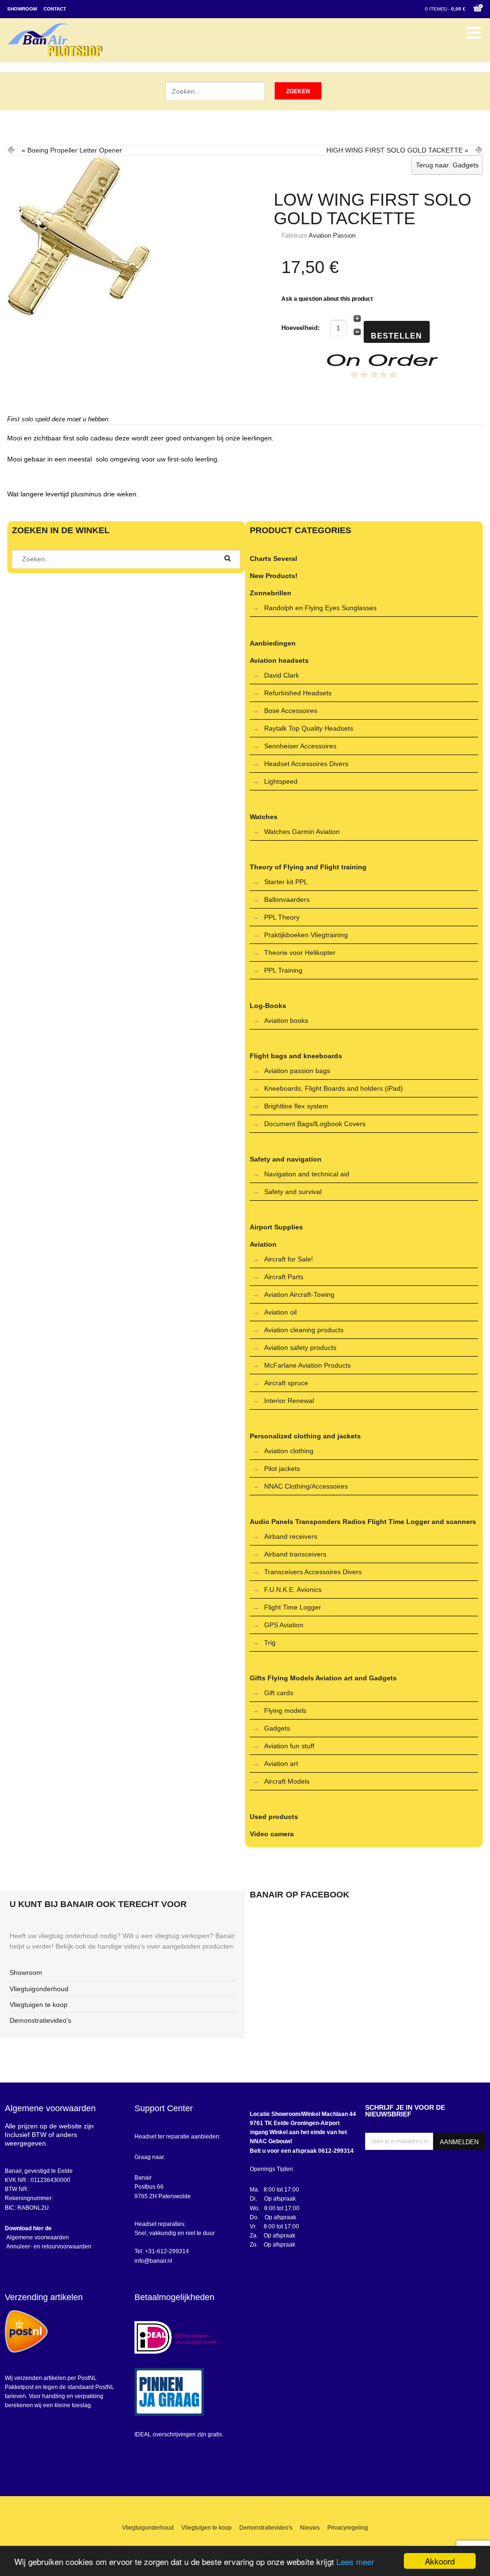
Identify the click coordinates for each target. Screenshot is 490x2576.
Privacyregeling (348, 2528)
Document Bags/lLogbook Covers (315, 1124)
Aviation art (281, 1764)
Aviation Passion (332, 236)
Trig (270, 1643)
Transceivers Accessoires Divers (313, 1572)
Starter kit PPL (286, 882)
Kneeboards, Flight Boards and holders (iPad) (334, 1088)
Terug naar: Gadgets (447, 165)
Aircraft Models (287, 1781)
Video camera (272, 1834)
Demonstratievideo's (40, 2020)
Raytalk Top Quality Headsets (309, 728)
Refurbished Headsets (298, 693)
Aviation (263, 1244)
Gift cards (279, 1693)
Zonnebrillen (271, 593)
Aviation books (286, 1020)
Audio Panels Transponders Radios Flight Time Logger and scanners (363, 1522)
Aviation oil (280, 1312)
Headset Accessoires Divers (306, 764)
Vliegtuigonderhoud (39, 1989)
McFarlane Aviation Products (307, 1365)
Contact (55, 9)
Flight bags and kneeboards (296, 1056)
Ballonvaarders (287, 899)
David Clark (282, 675)
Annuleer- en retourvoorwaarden (48, 2247)
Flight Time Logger (293, 1607)
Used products (274, 1817)
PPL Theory (282, 917)
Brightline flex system (296, 1106)
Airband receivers (291, 1536)
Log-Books (268, 1006)
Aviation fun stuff (289, 1746)
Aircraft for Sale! (289, 1259)
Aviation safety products (300, 1348)
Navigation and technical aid (307, 1174)
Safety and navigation (286, 1159)
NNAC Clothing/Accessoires (306, 1486)
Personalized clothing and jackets (305, 1436)
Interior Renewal (289, 1401)
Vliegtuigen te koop (39, 2005)
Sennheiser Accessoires (300, 746)
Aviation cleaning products (304, 1330)
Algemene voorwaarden (37, 2237)
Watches (264, 817)
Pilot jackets (282, 1469)
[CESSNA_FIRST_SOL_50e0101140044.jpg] (126, 235)
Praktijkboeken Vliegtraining (306, 935)
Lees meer (355, 2561)
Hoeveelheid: (301, 328)
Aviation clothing (289, 1451)
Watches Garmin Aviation (302, 832)
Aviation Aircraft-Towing (299, 1294)
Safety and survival (293, 1192)
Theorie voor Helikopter (300, 953)
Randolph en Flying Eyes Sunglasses (320, 608)
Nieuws (310, 2528)
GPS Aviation (284, 1625)
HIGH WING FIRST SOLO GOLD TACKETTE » (397, 150)
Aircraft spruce (286, 1383)
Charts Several (273, 559)
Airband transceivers (295, 1554)
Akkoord (440, 2561)
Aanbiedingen (273, 643)
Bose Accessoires (291, 711)
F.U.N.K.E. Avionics (293, 1589)
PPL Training (283, 970)
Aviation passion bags (297, 1071)
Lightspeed (281, 781)
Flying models (285, 1710)
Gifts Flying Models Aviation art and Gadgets (323, 1678)
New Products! (274, 576)
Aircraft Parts (284, 1277)
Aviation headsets (279, 660)
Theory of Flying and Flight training (308, 867)
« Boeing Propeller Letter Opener (72, 150)
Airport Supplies (276, 1227)
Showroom (22, 9)
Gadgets (277, 1728)
